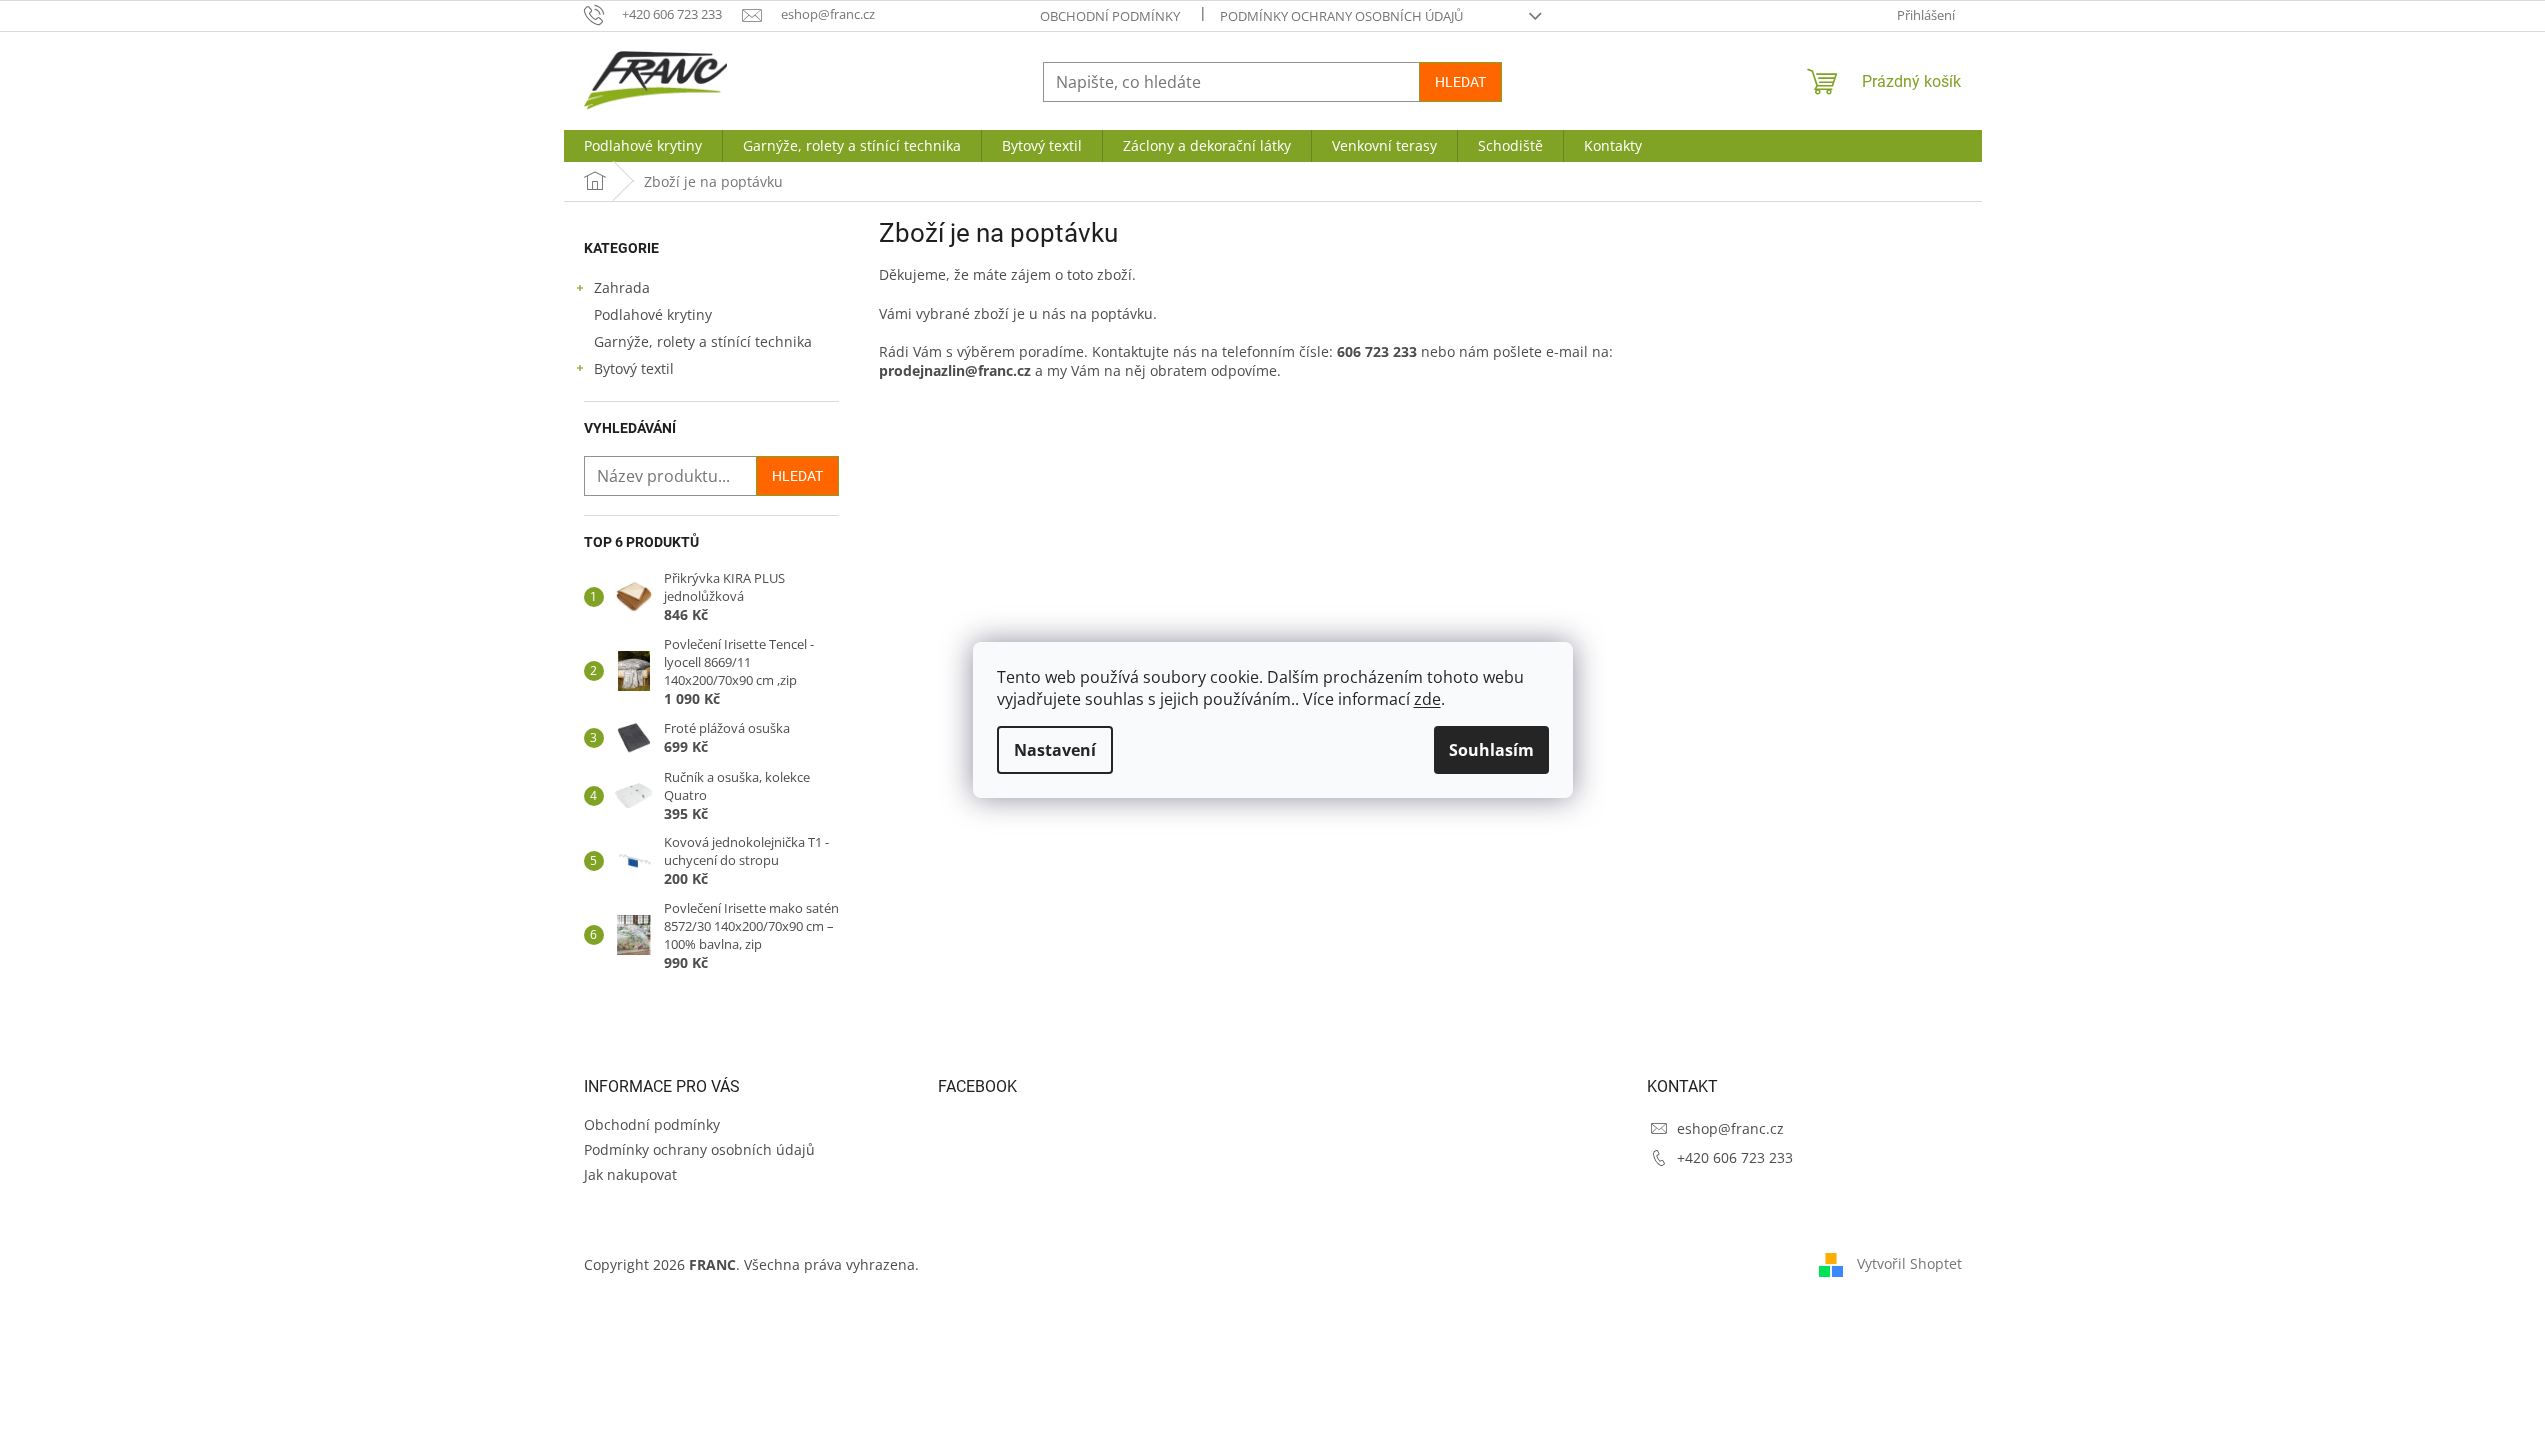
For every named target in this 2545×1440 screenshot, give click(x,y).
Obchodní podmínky (1110, 16)
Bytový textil (634, 368)
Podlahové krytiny (653, 314)
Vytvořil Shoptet (1909, 1263)
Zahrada (622, 287)
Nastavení (1055, 750)
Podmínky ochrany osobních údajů (1341, 16)
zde (1427, 699)
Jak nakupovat (630, 1174)
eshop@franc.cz (1730, 1128)
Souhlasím (1491, 750)
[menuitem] (643, 146)
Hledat (1460, 82)
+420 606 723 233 (1735, 1157)
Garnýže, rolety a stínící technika (703, 341)
